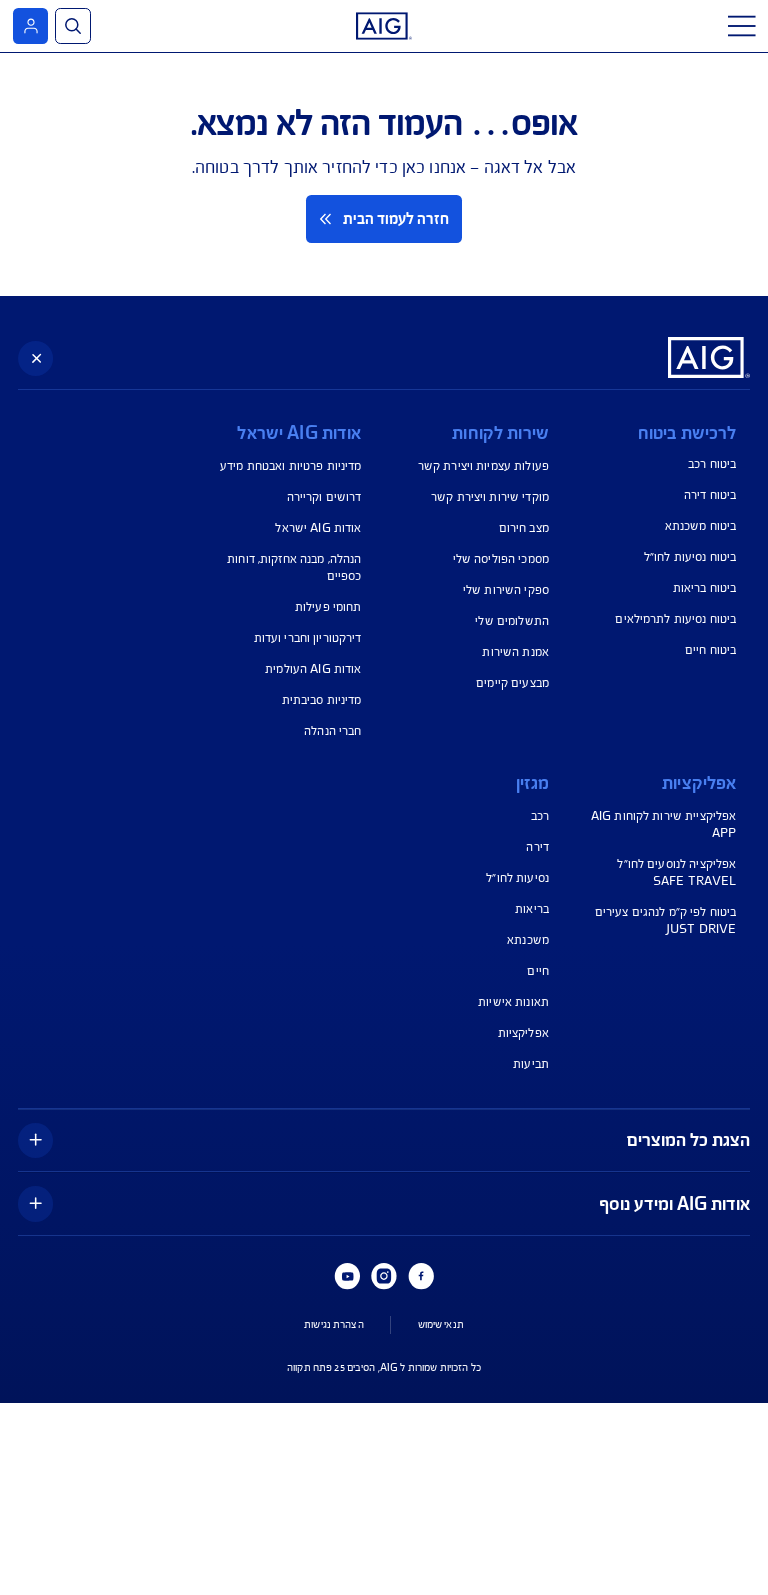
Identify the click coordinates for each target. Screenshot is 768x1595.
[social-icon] (421, 1276)
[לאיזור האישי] (30, 25)
